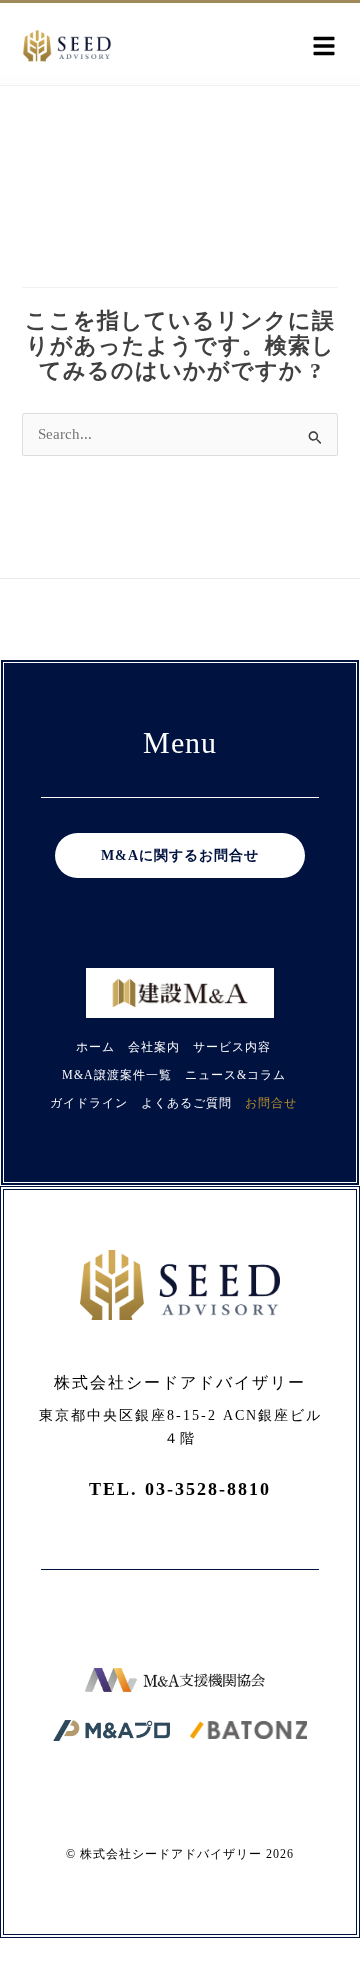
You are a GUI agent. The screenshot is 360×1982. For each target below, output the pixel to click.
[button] (324, 46)
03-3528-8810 (208, 1489)
